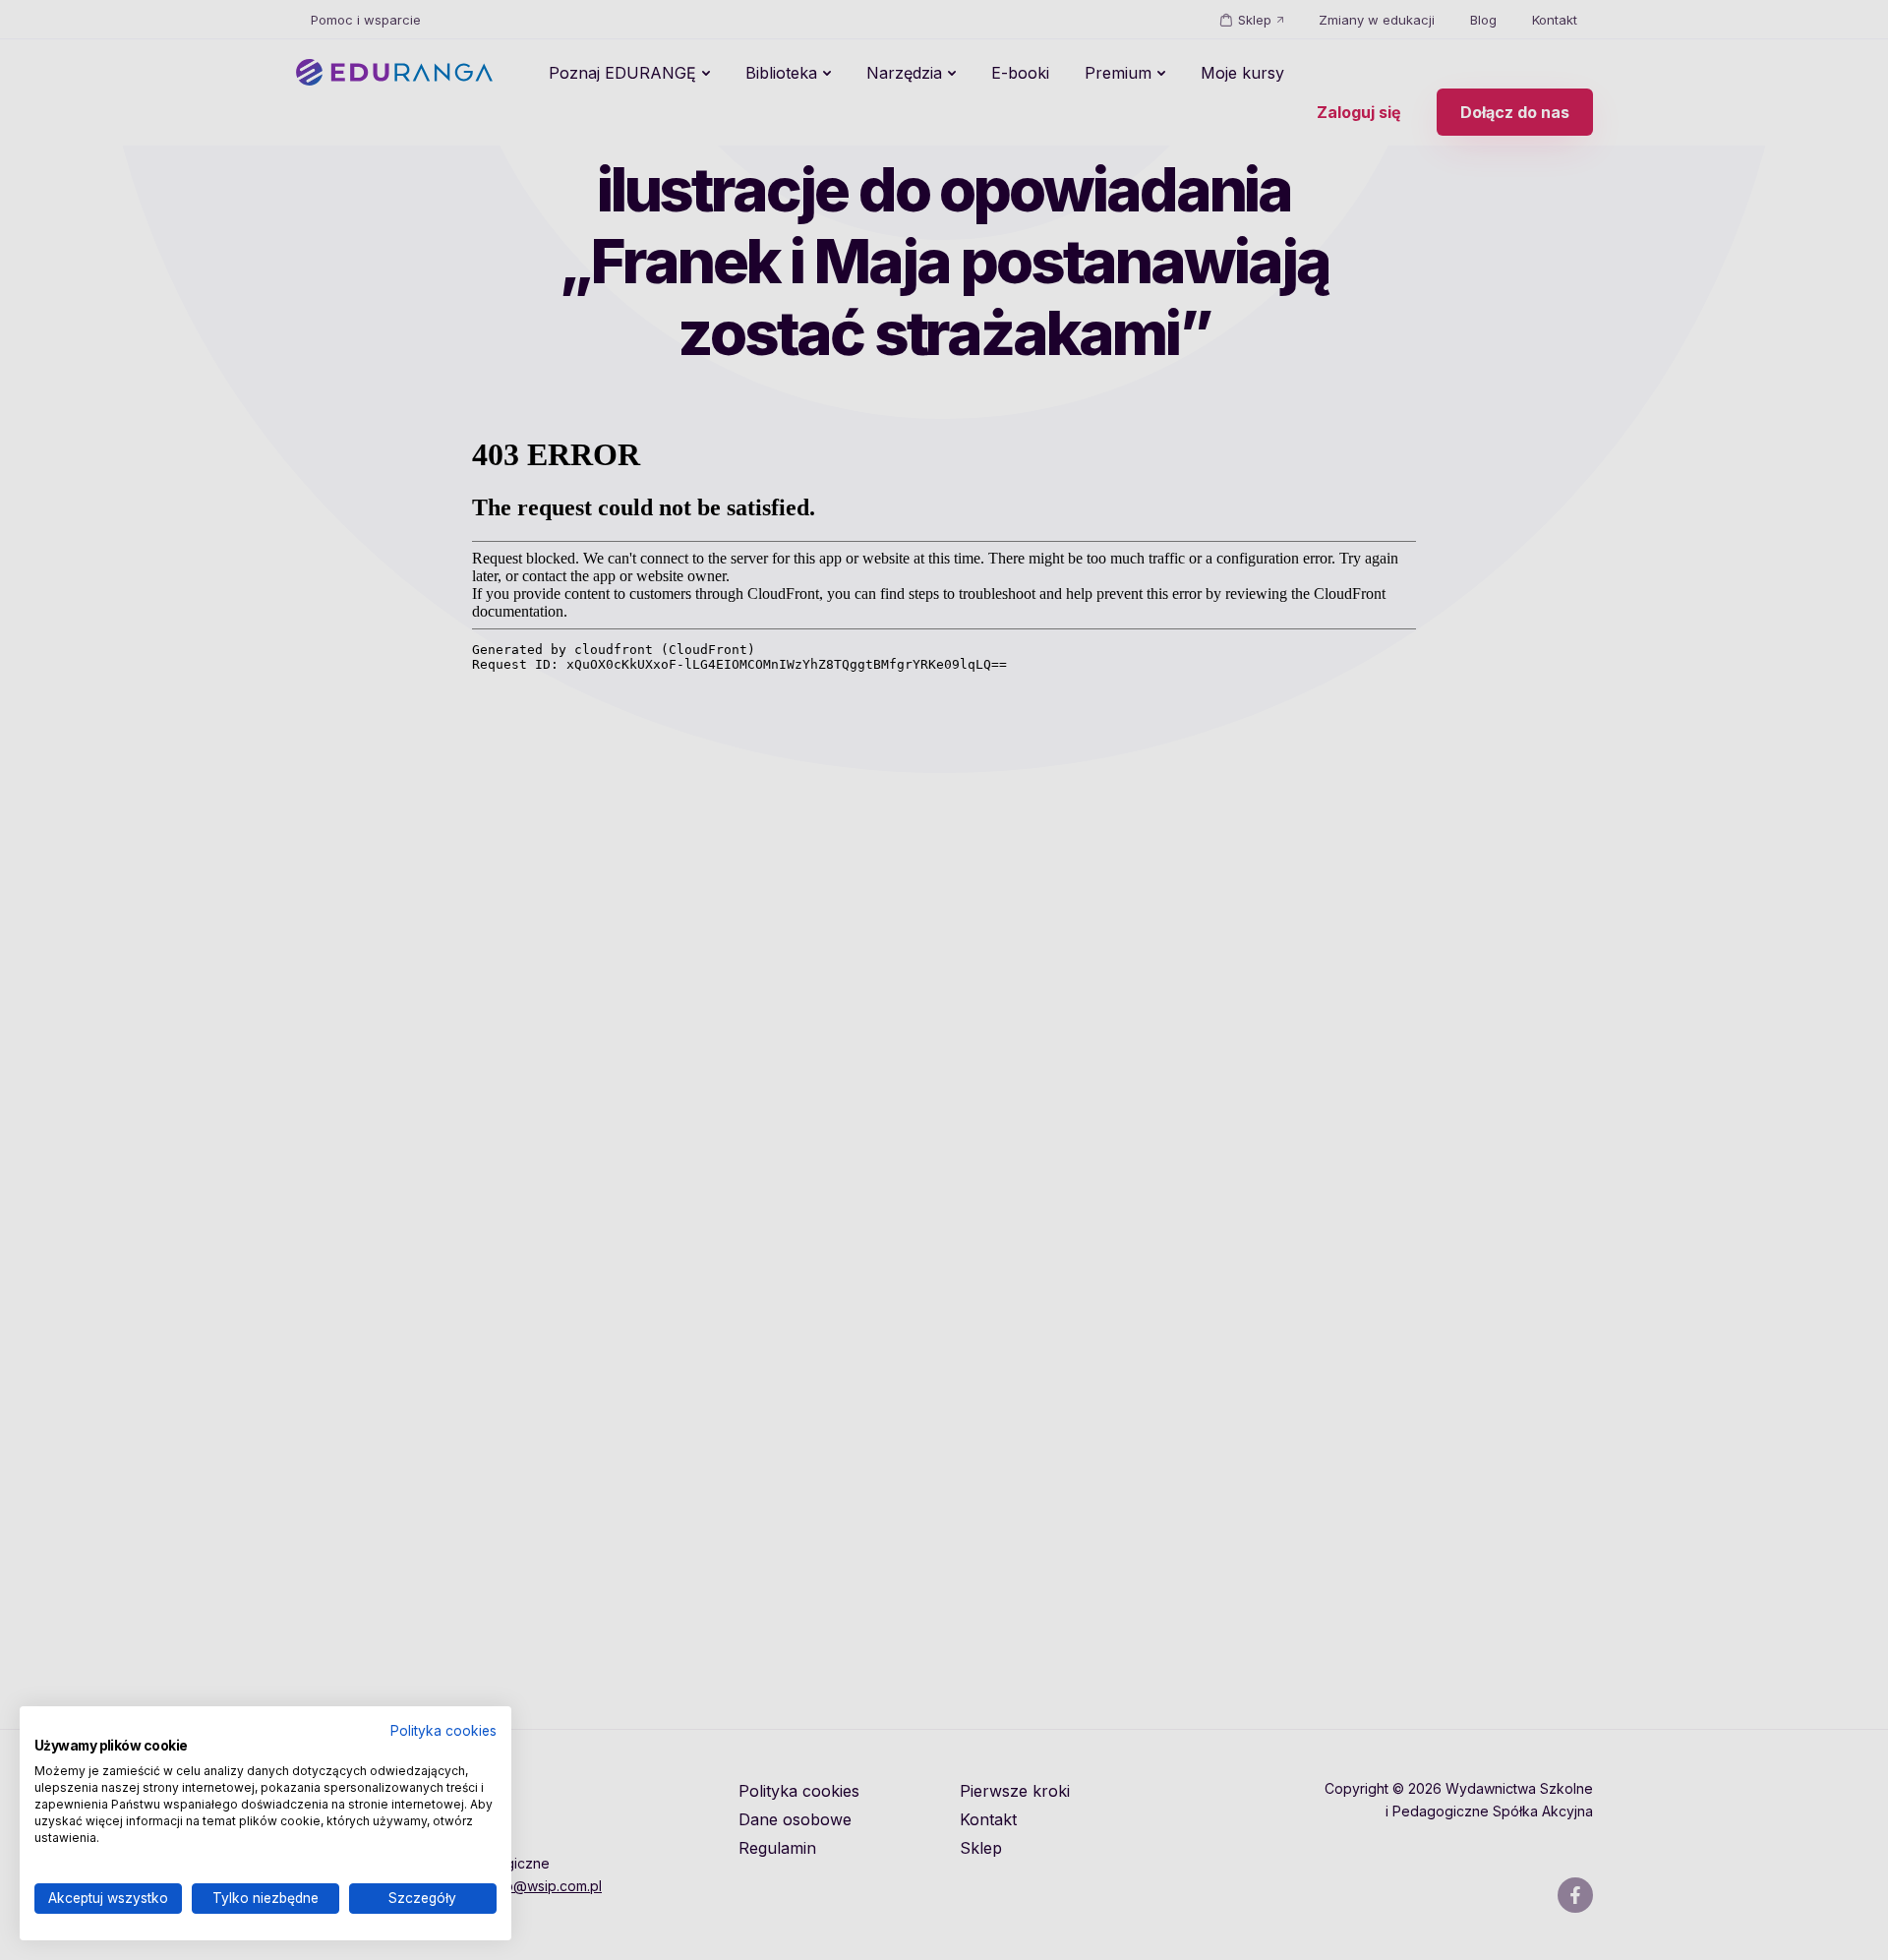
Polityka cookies (443, 1731)
